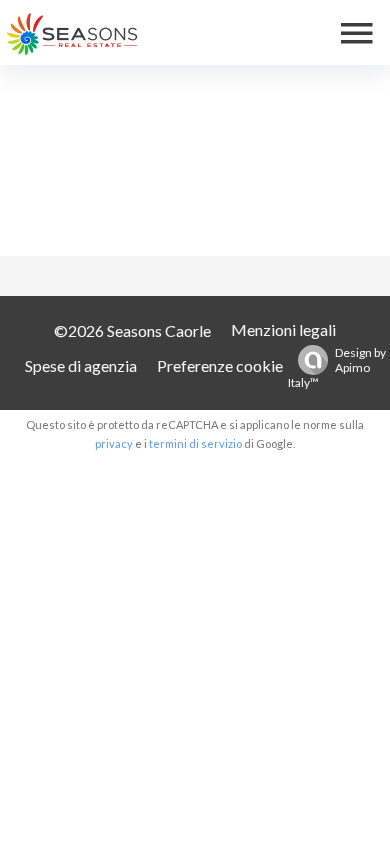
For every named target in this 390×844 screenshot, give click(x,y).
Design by (337, 367)
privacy (114, 443)
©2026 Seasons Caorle (132, 330)
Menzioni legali (283, 329)
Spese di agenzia (81, 365)
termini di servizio (195, 443)
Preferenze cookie (220, 365)
